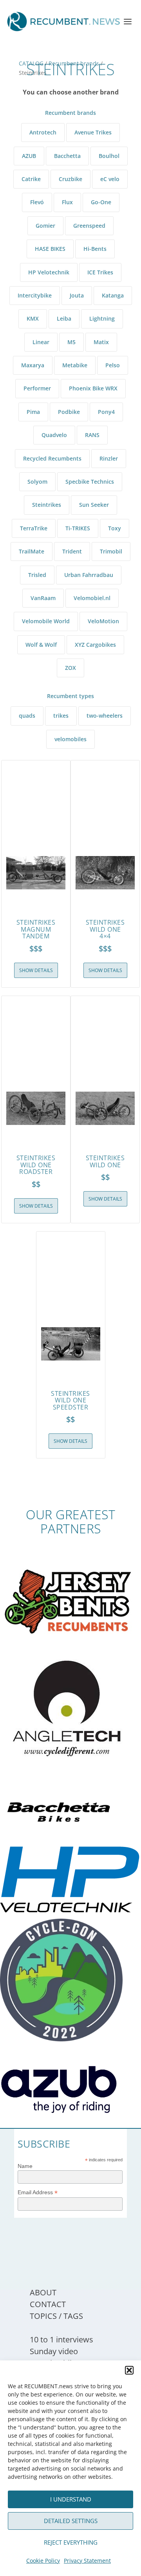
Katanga (113, 295)
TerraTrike (34, 528)
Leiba (64, 318)
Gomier (45, 226)
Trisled (37, 575)
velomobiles (70, 739)
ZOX (70, 668)
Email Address (38, 2192)
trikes (61, 716)
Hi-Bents (95, 249)
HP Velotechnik (49, 272)
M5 (71, 342)
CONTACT (48, 2304)
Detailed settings (71, 2521)
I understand (71, 2499)
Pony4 (106, 412)
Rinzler (109, 458)
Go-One (101, 202)
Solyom (37, 482)
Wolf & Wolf (41, 645)
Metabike (75, 365)
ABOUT (43, 2292)
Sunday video (54, 2351)
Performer (37, 388)
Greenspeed (89, 226)
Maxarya (33, 365)
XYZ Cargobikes (95, 645)
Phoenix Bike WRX (93, 388)
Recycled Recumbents (52, 458)
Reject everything (71, 2542)
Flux (67, 202)
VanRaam (43, 598)
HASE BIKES (50, 249)
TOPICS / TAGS (56, 2316)
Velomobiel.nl (92, 598)
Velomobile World (46, 621)
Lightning (102, 318)
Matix (101, 342)
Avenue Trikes (93, 132)
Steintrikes (47, 505)
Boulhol (109, 156)
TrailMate (32, 551)
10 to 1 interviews (61, 2339)
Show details (36, 970)
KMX (33, 318)
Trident (72, 551)
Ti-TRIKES (78, 528)
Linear (41, 342)
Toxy (115, 528)
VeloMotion (103, 621)
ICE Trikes (100, 272)
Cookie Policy (43, 2561)
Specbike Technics (90, 482)
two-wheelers (105, 716)
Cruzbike (70, 179)
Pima (33, 412)
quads (27, 716)
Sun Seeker (94, 505)
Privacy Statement (87, 2561)
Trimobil (111, 551)
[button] (129, 2370)
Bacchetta (67, 156)
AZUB (29, 156)
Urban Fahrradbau (89, 575)
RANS (92, 435)
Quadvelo (54, 435)
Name (25, 2166)
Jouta (77, 295)
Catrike (31, 179)
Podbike (69, 412)
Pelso (113, 365)
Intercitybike (35, 295)
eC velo (110, 179)
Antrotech (43, 132)
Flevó (37, 202)
